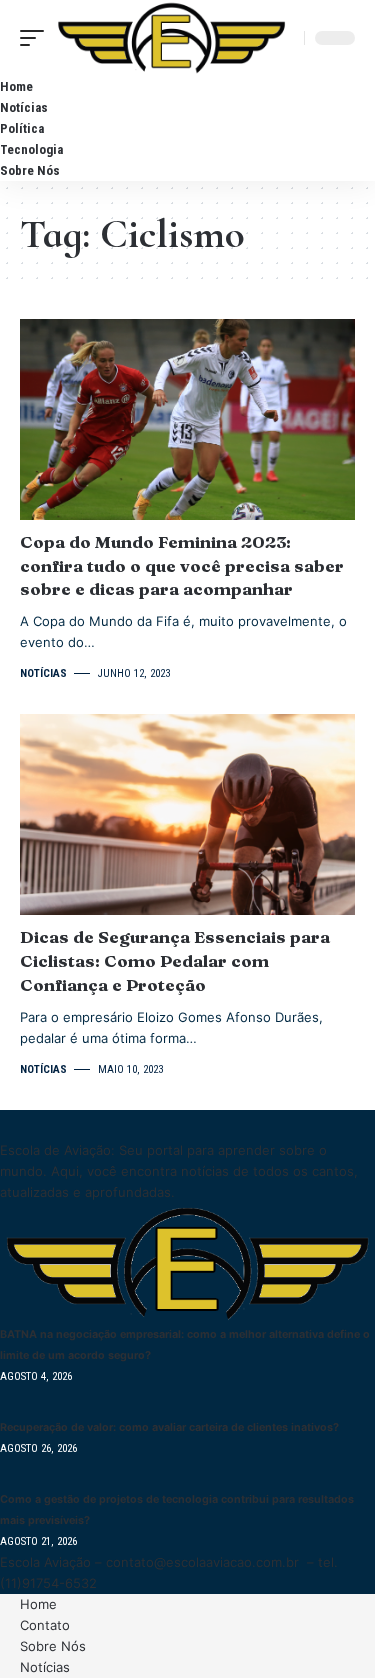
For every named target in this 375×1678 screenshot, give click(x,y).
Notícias (43, 673)
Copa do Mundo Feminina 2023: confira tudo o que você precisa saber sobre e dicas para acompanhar (182, 565)
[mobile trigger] (37, 38)
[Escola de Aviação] (171, 38)
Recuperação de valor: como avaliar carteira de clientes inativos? (169, 1427)
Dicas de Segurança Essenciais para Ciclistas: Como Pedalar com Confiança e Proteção (175, 960)
